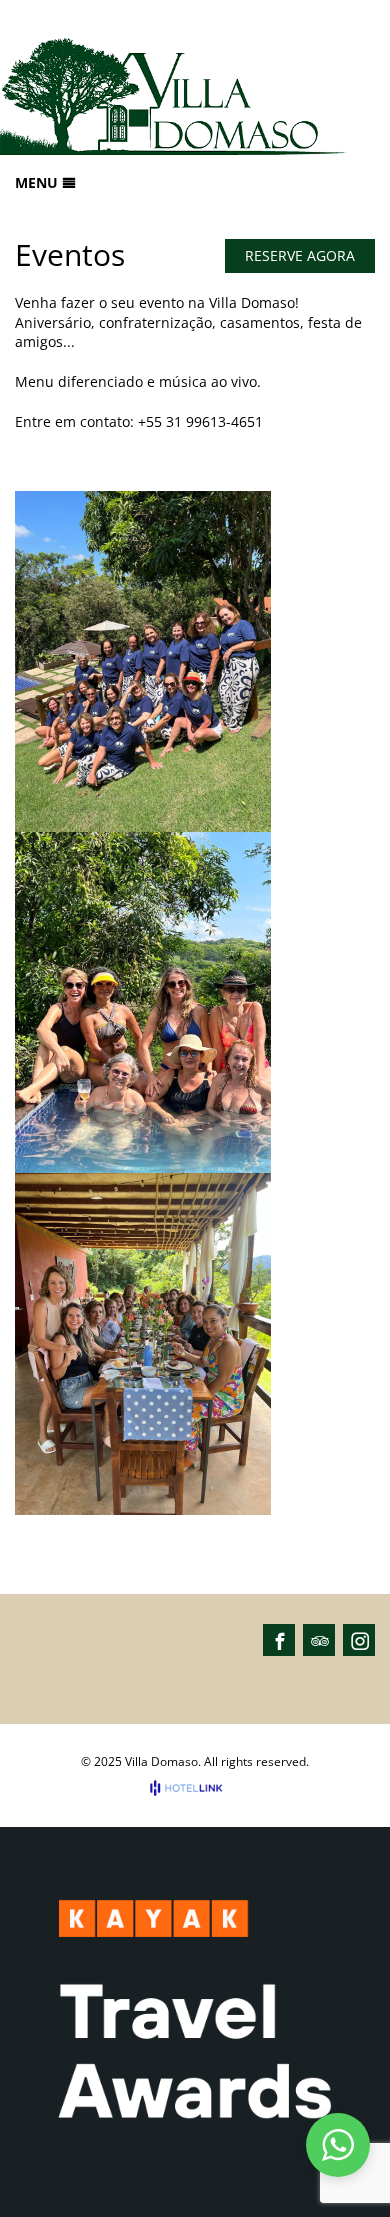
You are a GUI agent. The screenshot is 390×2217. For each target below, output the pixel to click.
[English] (363, 19)
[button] (338, 2145)
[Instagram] (360, 1641)
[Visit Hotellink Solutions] (195, 1787)
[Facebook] (280, 1641)
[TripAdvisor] (320, 1641)
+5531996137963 (90, 1671)
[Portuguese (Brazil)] (336, 19)
